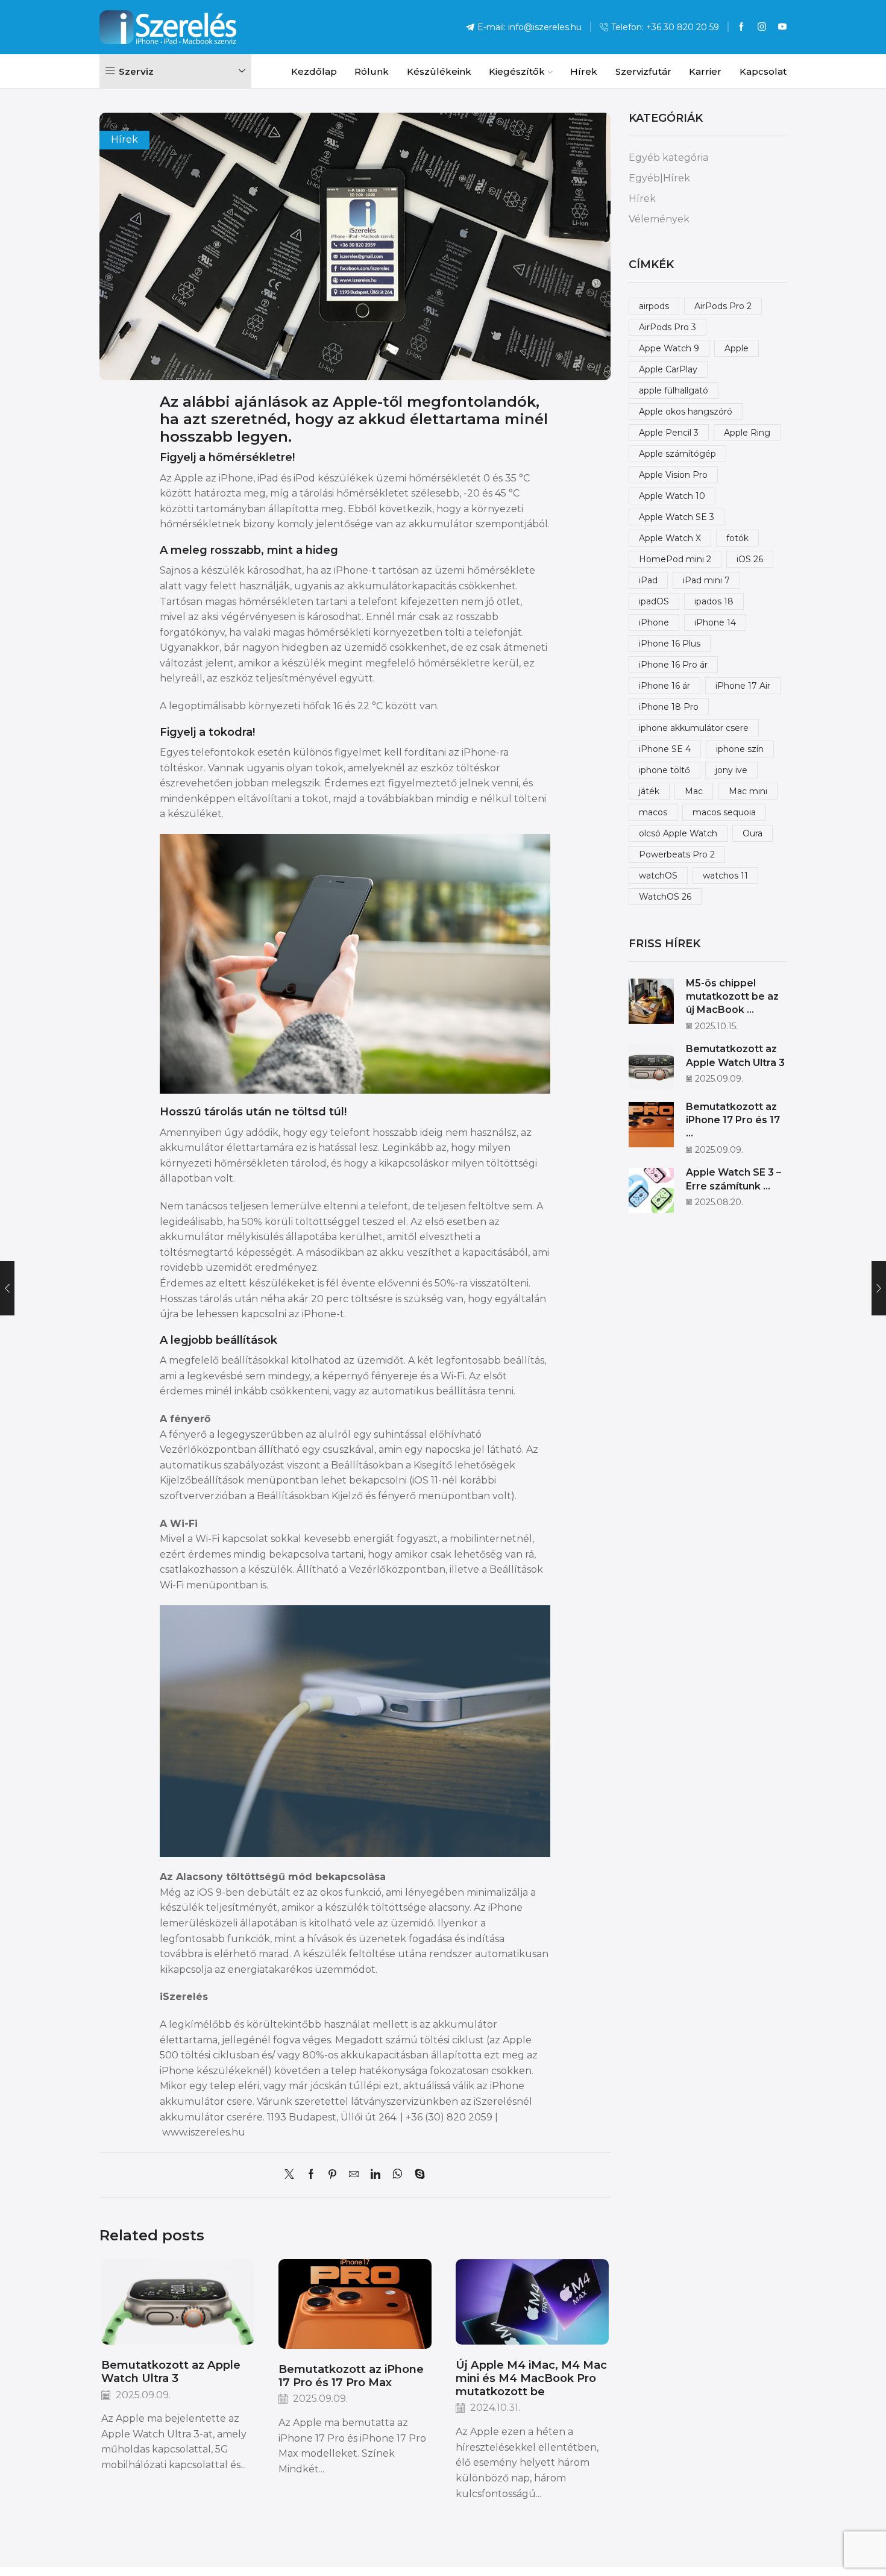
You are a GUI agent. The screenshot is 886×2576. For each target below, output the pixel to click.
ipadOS (654, 601)
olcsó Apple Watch (678, 833)
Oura (752, 833)
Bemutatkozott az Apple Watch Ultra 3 (171, 2371)
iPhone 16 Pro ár (673, 665)
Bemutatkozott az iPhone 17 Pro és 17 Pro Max (351, 2376)
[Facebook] (741, 27)
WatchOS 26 (665, 897)
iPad (648, 580)
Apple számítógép (677, 454)
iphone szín (740, 749)
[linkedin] (375, 2175)
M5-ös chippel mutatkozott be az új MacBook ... (732, 997)
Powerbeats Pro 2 (677, 854)
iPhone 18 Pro (669, 707)
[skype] (417, 2175)
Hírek (584, 71)
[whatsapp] (397, 2175)
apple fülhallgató (674, 390)
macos (653, 812)
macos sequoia (724, 812)
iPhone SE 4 (665, 749)
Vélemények (659, 219)
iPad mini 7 (706, 580)
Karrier (705, 71)
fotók (737, 538)
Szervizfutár (643, 71)
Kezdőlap (314, 71)
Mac (694, 791)
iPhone (654, 622)
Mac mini (748, 791)
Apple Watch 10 (672, 496)
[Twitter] (292, 2175)
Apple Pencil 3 (669, 433)
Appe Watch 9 (669, 348)
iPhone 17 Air (743, 686)
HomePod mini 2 (675, 559)
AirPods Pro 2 (723, 306)
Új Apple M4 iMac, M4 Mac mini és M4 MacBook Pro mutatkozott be (531, 2378)
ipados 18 (714, 601)
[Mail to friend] (354, 2175)
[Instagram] (762, 27)
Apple (737, 348)
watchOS (658, 876)
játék (649, 791)
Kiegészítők (517, 71)
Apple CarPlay (668, 369)
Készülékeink (439, 71)
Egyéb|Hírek (659, 178)
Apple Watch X (670, 538)
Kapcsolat (763, 71)
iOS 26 (750, 559)
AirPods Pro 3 (668, 327)
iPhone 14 (715, 622)
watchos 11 (725, 876)
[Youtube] (782, 27)
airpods (654, 306)
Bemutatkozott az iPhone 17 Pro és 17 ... (733, 1120)
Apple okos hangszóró (686, 412)
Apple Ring (747, 433)
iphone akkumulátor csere (694, 728)
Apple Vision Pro (673, 475)
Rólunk (372, 71)
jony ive (731, 770)
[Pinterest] (332, 2175)
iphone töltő (664, 770)
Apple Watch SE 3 (677, 517)
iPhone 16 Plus (670, 644)
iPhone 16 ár (664, 686)
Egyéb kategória (668, 158)
